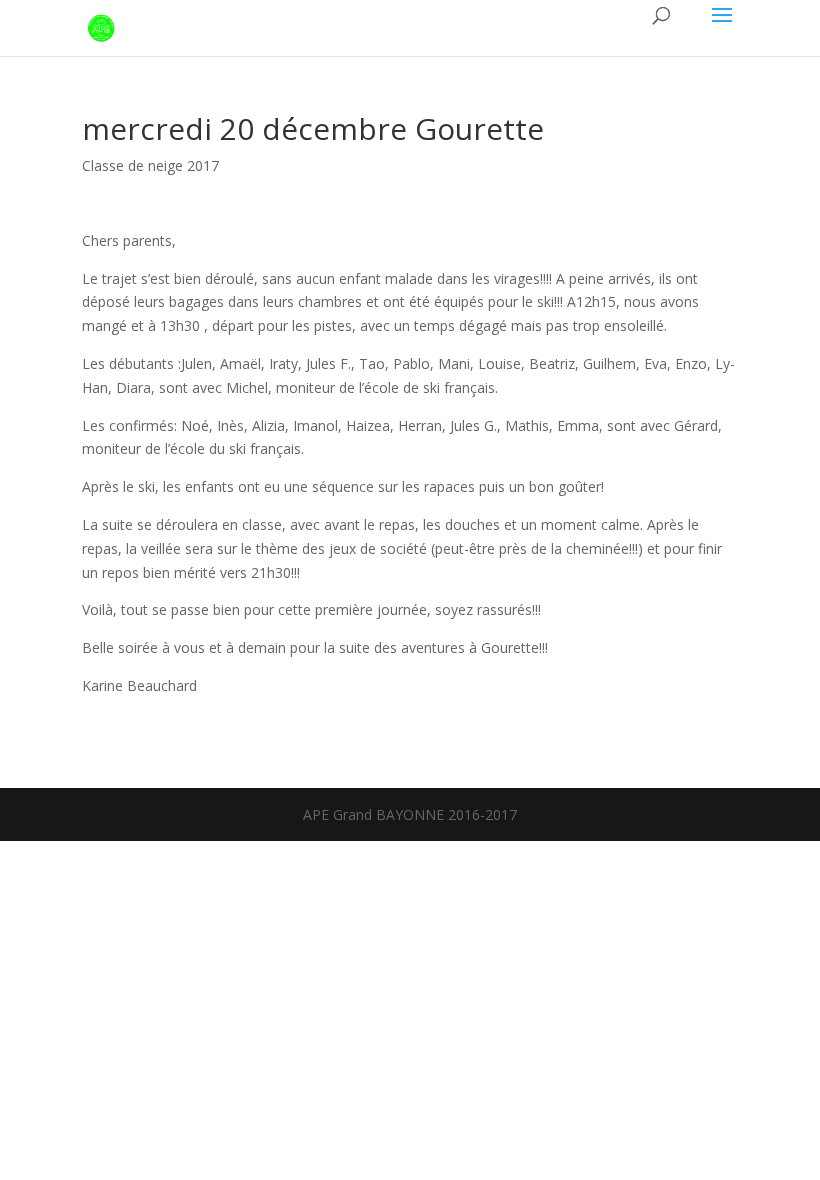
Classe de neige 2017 (150, 165)
